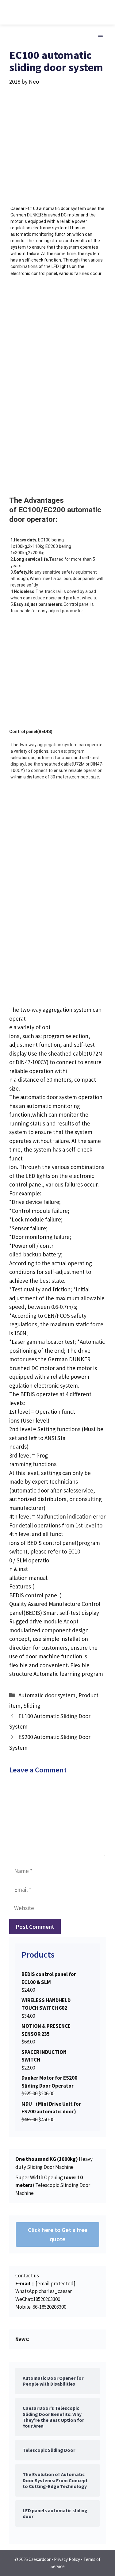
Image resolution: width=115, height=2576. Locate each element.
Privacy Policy (67, 2559)
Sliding (32, 1706)
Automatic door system (47, 1695)
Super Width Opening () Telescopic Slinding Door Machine (53, 2185)
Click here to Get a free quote (58, 2234)
